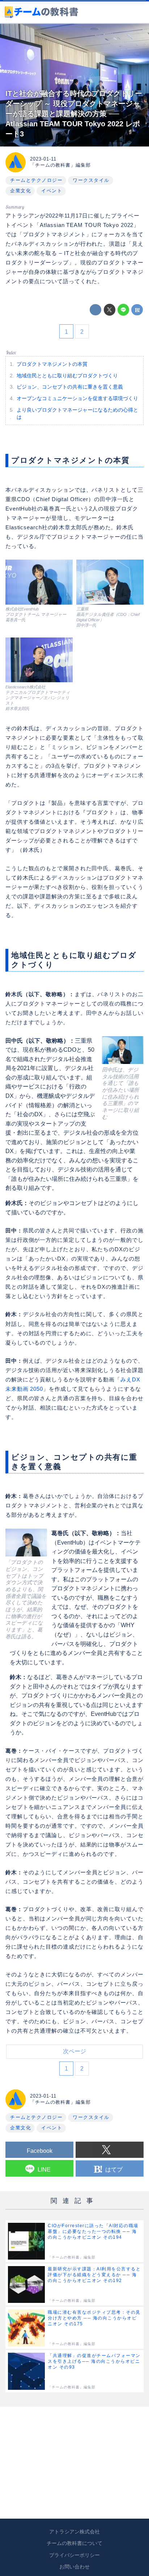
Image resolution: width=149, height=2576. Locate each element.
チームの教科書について (74, 2543)
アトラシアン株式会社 (74, 2532)
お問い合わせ (74, 2567)
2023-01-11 (43, 159)
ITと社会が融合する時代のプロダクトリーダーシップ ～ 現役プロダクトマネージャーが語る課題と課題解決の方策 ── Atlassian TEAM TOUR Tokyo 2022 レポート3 (74, 114)
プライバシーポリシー (74, 2555)
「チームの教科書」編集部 (60, 165)
